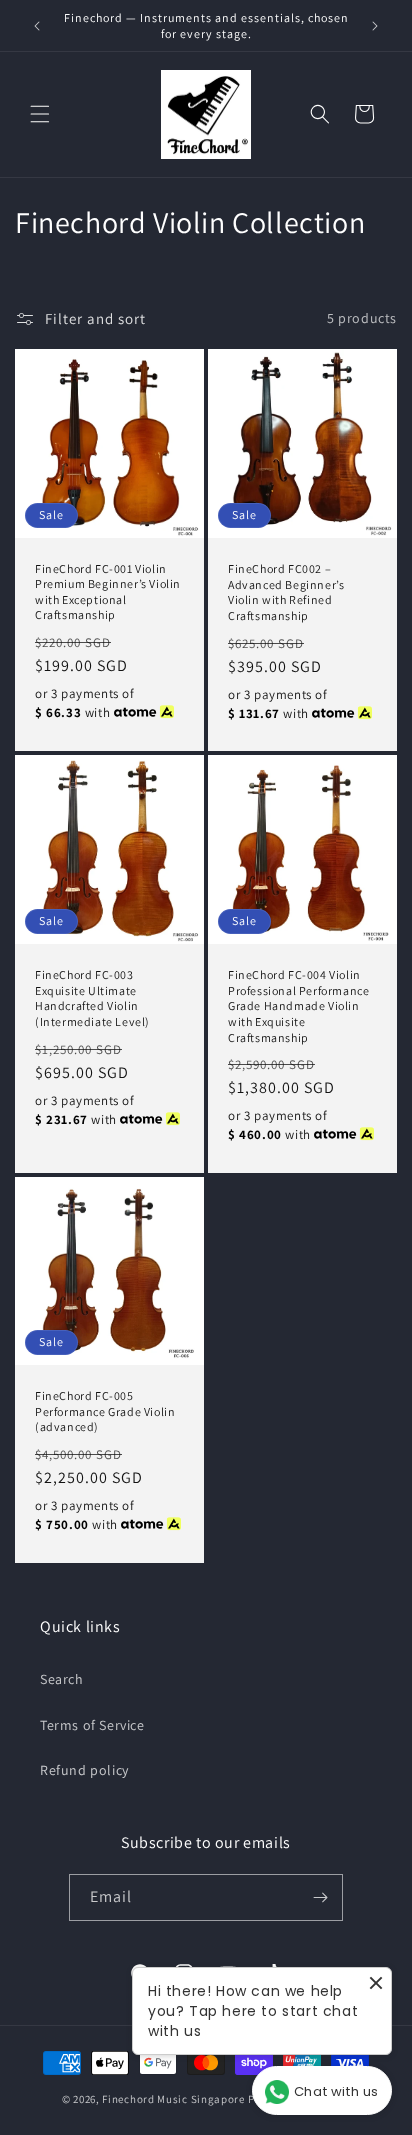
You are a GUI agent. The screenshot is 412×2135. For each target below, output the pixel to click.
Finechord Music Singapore (173, 2099)
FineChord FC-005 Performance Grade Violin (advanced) (105, 1411)
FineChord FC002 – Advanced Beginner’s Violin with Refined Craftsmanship (286, 592)
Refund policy (84, 1770)
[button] (40, 114)
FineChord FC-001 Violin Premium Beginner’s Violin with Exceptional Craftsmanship (108, 591)
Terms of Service (92, 1725)
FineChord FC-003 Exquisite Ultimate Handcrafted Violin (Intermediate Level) (92, 998)
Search (62, 1679)
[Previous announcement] (37, 26)
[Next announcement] (375, 26)
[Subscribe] (320, 1897)
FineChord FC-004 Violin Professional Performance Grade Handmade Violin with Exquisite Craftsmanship (298, 1005)
